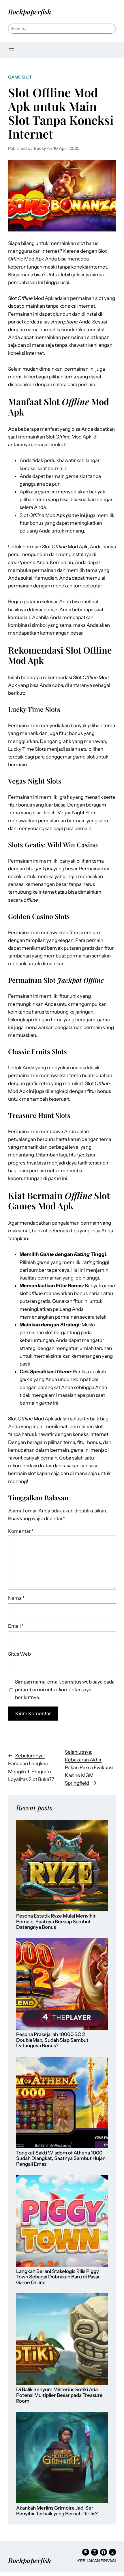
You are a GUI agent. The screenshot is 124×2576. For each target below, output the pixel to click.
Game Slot (20, 77)
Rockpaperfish (30, 12)
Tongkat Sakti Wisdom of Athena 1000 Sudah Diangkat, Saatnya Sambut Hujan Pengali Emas (61, 2159)
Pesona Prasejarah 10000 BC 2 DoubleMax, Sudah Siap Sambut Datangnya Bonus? (52, 2040)
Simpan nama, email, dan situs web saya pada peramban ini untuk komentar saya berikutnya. (65, 1690)
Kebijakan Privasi (97, 2561)
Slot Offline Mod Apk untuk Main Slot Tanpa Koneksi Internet (61, 113)
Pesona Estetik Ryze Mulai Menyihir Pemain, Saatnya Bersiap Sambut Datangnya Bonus (56, 1922)
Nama (16, 1598)
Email (16, 1626)
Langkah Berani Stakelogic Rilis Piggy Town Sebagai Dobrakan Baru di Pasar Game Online (58, 2277)
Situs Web (19, 1654)
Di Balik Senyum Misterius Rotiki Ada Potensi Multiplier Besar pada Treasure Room (59, 2395)
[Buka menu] (12, 50)
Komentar (21, 1531)
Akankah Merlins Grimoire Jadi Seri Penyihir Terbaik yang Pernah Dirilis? (57, 2511)
